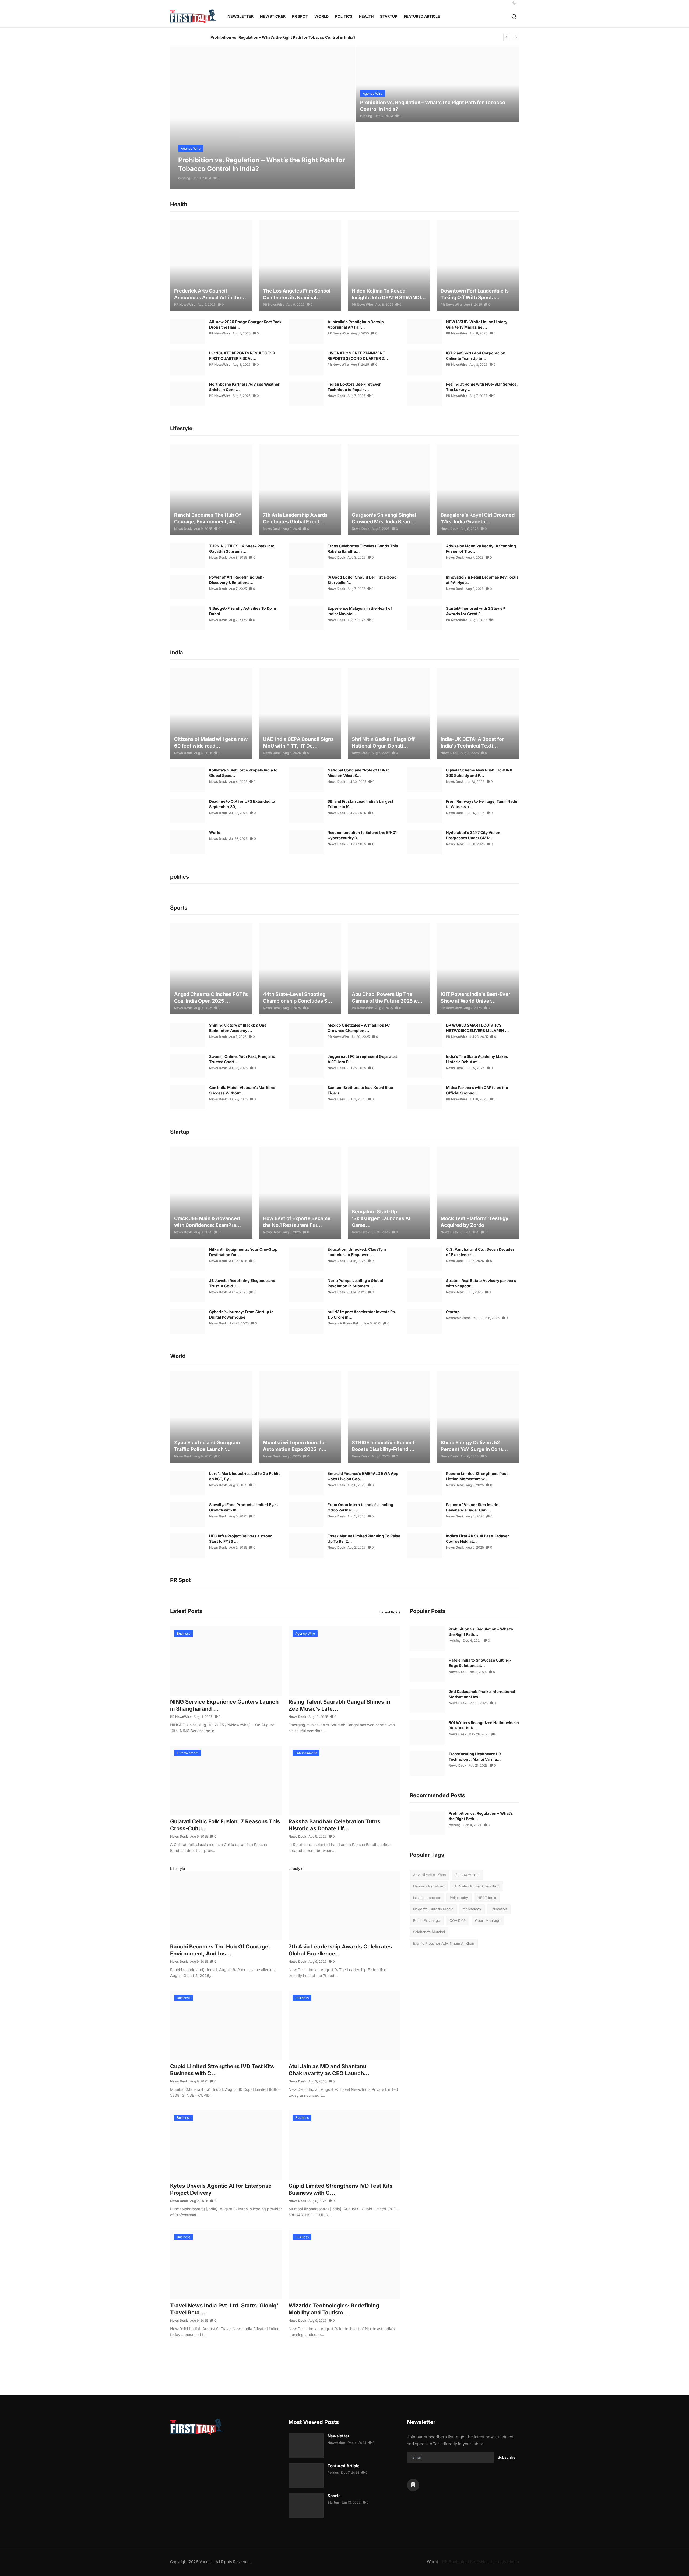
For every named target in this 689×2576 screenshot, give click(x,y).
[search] (514, 17)
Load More (282, 2362)
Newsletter (240, 16)
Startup (453, 1312)
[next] (515, 37)
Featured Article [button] (422, 16)
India (514, 2562)
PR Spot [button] (300, 16)
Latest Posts (390, 1612)
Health (487, 2562)
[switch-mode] (514, 3)
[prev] (507, 37)
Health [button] (366, 16)
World (215, 832)
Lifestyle (177, 1868)
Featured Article (344, 2466)
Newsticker (273, 16)
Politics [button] (344, 16)
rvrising (184, 178)
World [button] (321, 16)
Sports (334, 2496)
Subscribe (507, 2457)
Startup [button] (389, 16)
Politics (333, 2473)
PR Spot (450, 2562)
